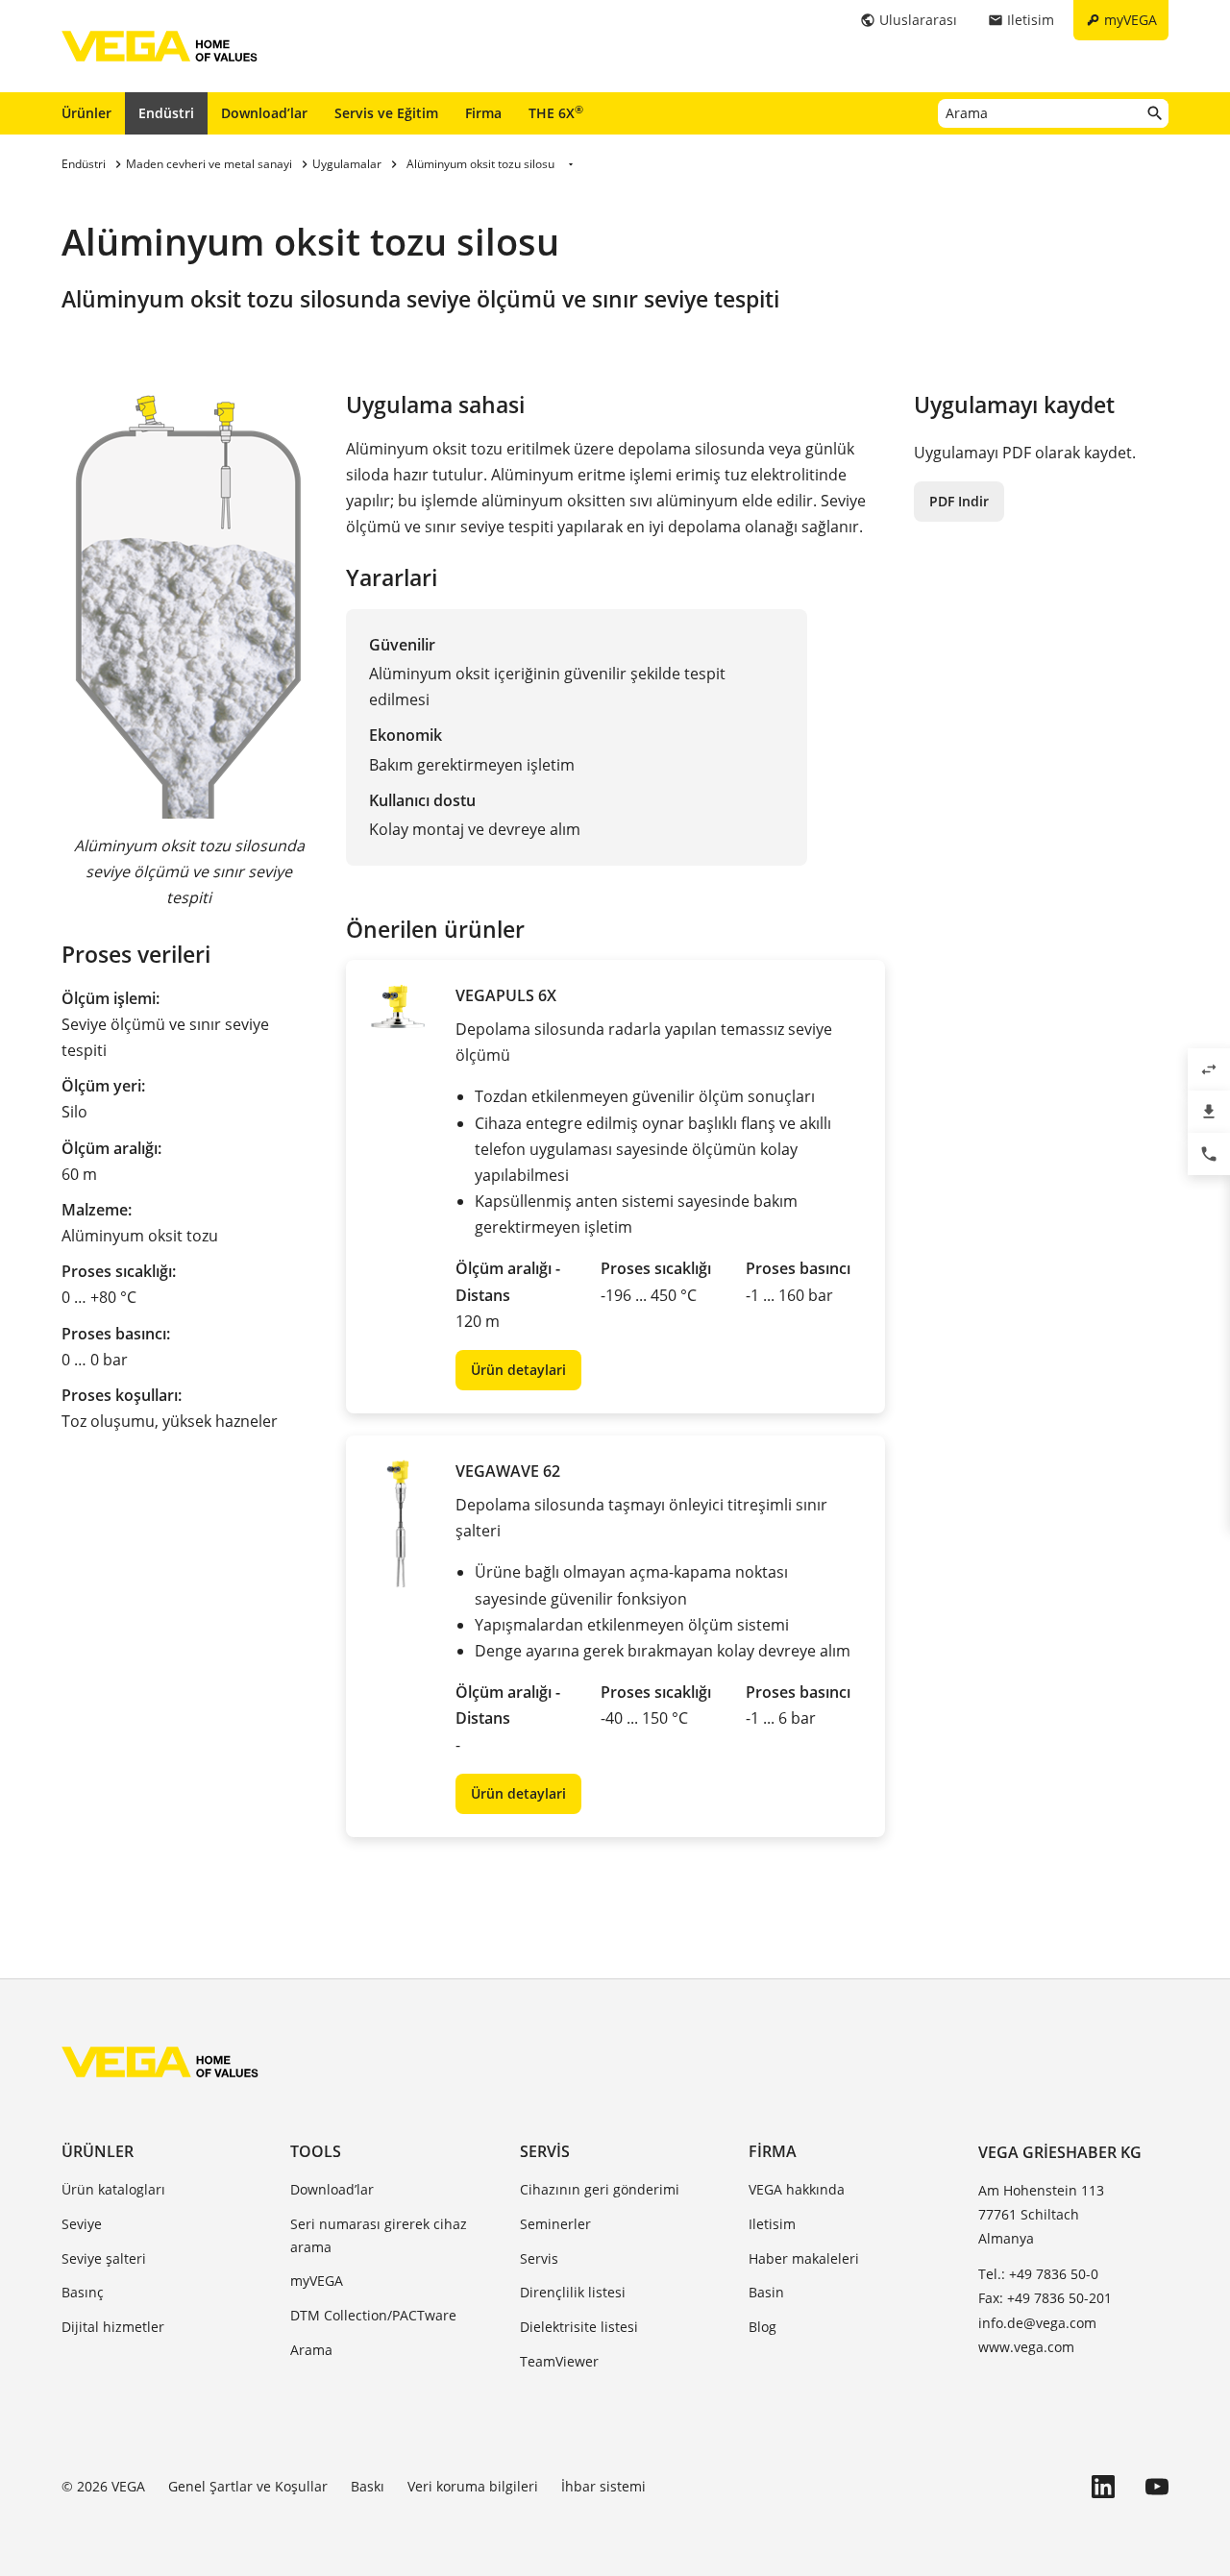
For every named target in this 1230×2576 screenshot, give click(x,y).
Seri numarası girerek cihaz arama (379, 2235)
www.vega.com (1026, 2347)
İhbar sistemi (603, 2486)
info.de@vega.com (1037, 2323)
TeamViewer (559, 2361)
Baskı (368, 2486)
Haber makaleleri (804, 2258)
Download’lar (264, 113)
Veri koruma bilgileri (473, 2486)
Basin (766, 2292)
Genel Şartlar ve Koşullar (248, 2486)
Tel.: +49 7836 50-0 (1038, 2274)
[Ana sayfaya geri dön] (160, 2062)
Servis (545, 2151)
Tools (316, 2151)
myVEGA (317, 2281)
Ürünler (86, 113)
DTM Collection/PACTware (373, 2315)
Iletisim (772, 2224)
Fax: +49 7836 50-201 (1045, 2298)
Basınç (83, 2292)
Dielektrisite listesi (579, 2327)
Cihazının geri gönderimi (600, 2189)
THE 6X (556, 112)
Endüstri (166, 113)
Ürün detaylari (518, 1370)
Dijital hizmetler (113, 2327)
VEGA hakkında (797, 2189)
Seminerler (555, 2224)
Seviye (82, 2224)
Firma (483, 113)
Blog (763, 2327)
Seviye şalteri (104, 2258)
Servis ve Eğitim (386, 113)
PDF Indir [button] (959, 501)
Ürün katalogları (113, 2189)
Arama (311, 2350)
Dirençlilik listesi (573, 2292)
